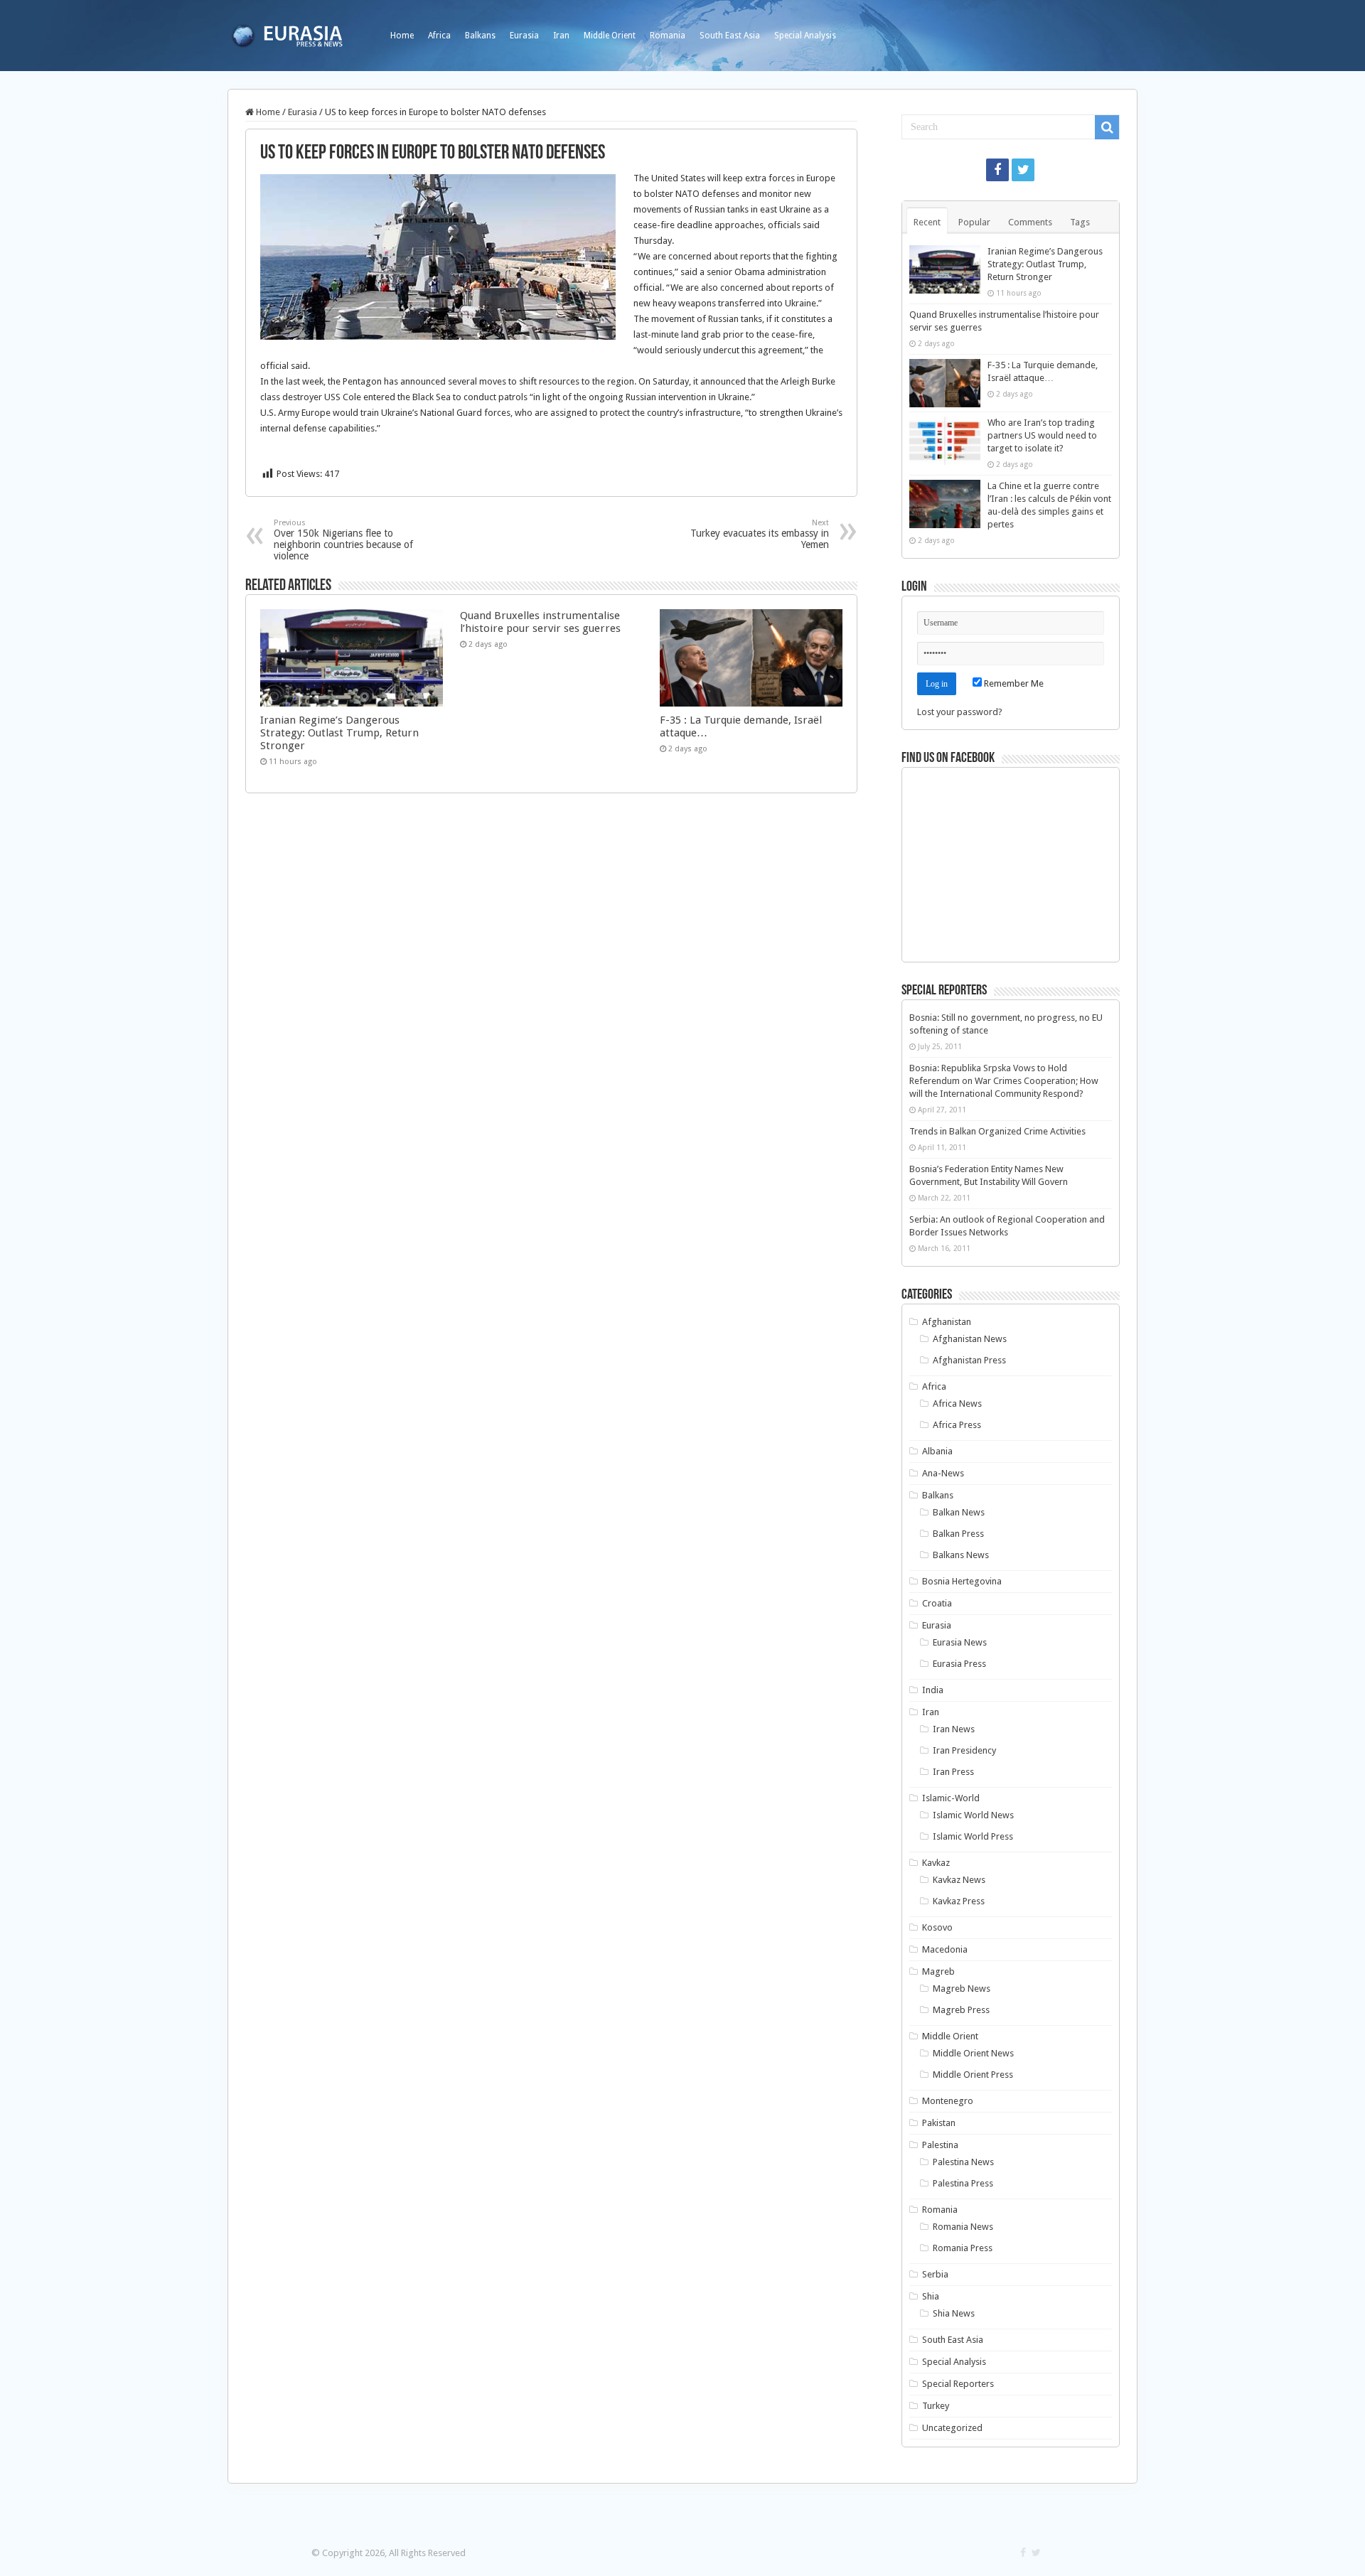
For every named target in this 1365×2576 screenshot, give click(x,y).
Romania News (963, 2227)
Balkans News (961, 1555)
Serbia (935, 2274)
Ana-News (943, 1473)
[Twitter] (1023, 170)
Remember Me (1013, 683)
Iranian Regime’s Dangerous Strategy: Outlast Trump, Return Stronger (339, 733)
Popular (974, 222)
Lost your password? (960, 712)
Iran (561, 36)
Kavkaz (936, 1863)
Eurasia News (960, 1642)
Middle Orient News (973, 2053)
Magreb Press (961, 2010)
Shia (931, 2296)
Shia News (954, 2313)
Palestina (940, 2145)
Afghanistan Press (969, 1360)
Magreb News (962, 1989)
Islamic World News (973, 1815)
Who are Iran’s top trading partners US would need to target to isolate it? (1042, 435)
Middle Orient (610, 36)
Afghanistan (947, 1322)
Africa (439, 36)
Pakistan (939, 2123)
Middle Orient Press (973, 2075)
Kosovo (937, 1927)
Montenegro (948, 2101)
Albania (937, 1451)
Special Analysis (805, 36)
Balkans (480, 36)
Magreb (938, 1971)
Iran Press (953, 1772)
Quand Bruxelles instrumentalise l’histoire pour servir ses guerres (540, 622)
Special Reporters (958, 2384)
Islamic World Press (973, 1836)
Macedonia (945, 1949)
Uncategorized (952, 2428)
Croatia (937, 1603)
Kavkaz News (959, 1880)
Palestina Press (963, 2183)
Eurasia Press (959, 1664)
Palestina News (963, 2162)
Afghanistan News (970, 1339)
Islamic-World (951, 1798)
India (933, 1690)
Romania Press (963, 2248)
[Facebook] (997, 170)
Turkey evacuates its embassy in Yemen (760, 534)
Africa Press (957, 1425)
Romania (668, 36)
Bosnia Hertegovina (962, 1581)
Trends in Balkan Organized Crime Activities (997, 1131)
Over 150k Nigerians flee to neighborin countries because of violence (343, 540)
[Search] (1107, 127)
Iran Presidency (964, 1750)
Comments (1030, 222)
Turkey (936, 2406)
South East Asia (730, 36)
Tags (1080, 222)
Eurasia (524, 36)
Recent (927, 222)
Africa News (957, 1404)
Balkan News (959, 1512)
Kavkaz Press (959, 1901)
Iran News (954, 1729)
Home (402, 36)
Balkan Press (958, 1534)
